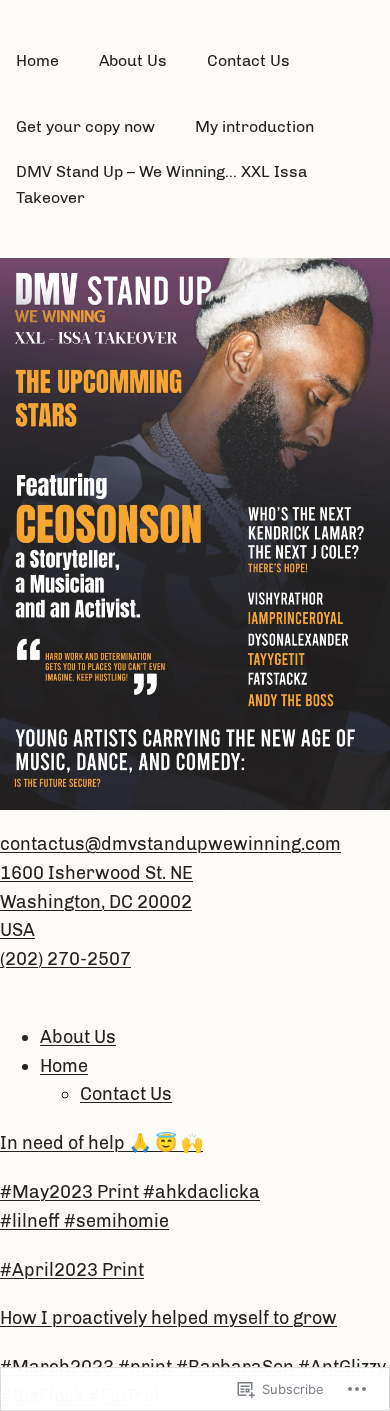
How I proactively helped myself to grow (168, 1318)
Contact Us (126, 1094)
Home (64, 1066)
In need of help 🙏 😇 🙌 (101, 1143)
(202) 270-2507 (65, 959)
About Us (78, 1037)
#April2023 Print (72, 1270)
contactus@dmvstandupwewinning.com (170, 844)
